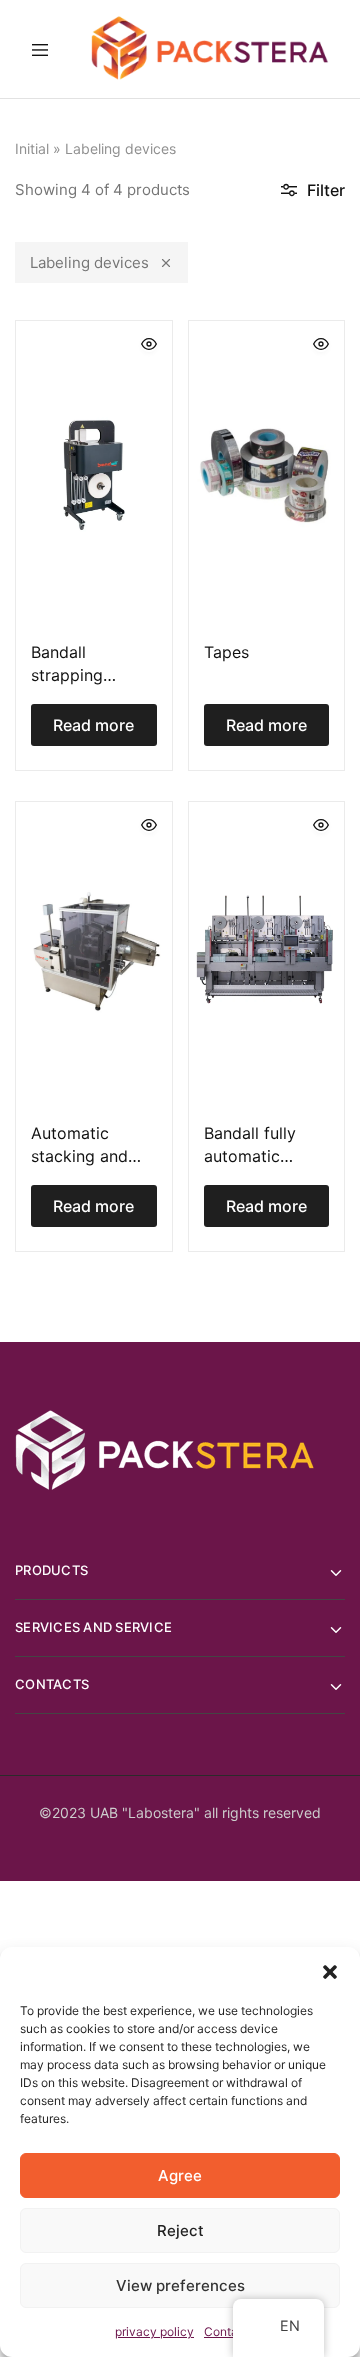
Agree (180, 2175)
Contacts (229, 2331)
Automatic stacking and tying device (79, 1156)
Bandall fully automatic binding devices (263, 1156)
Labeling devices (89, 262)
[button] (330, 1972)
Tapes (226, 652)
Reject (180, 2230)
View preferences (180, 2285)
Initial (32, 148)
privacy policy (154, 2331)
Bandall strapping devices (67, 675)
